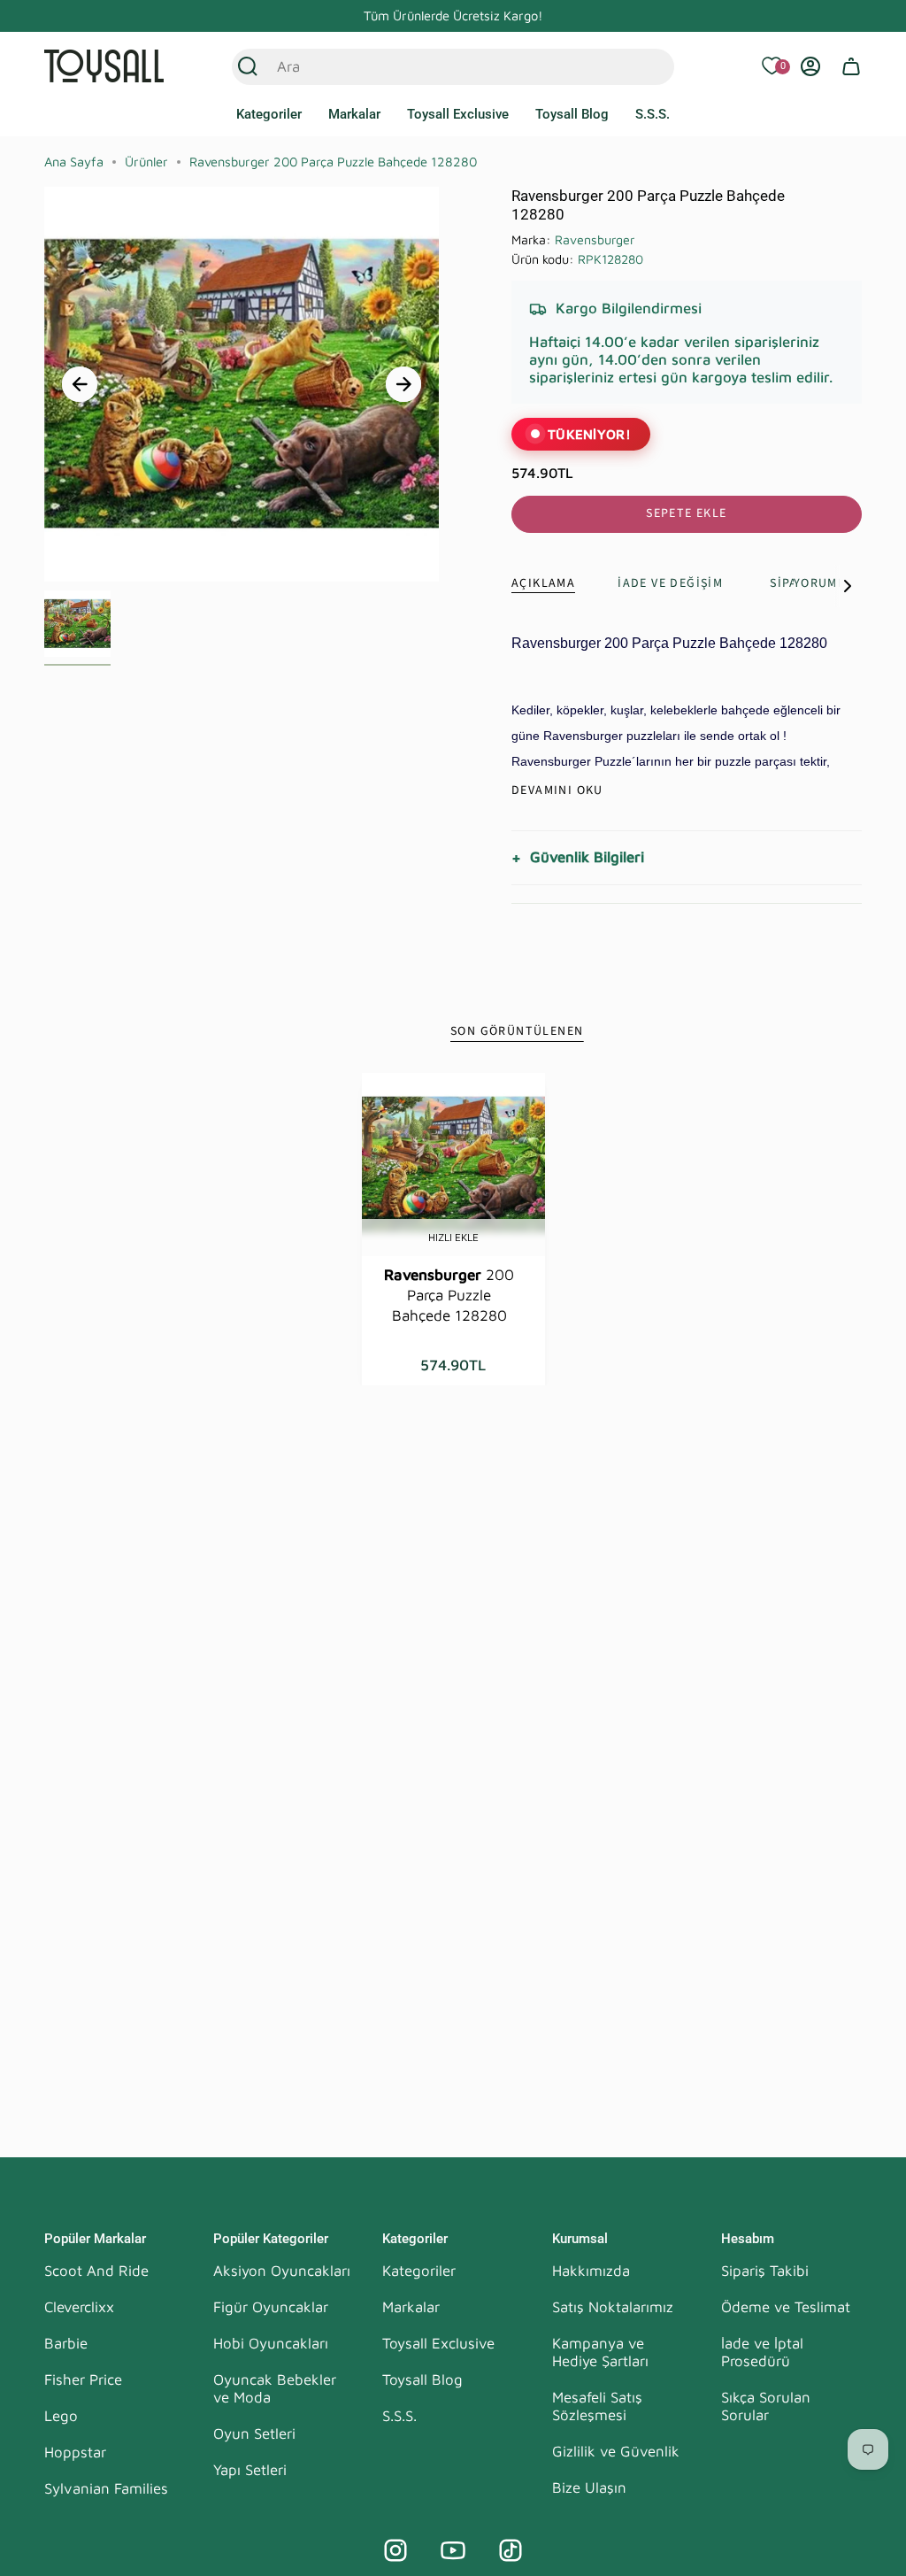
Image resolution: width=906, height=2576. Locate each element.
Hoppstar (75, 2452)
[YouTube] (453, 2550)
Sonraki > (403, 384)
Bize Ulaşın (589, 2487)
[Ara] (248, 66)
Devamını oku (557, 791)
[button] (269, 115)
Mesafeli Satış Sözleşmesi (597, 2406)
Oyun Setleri (254, 2433)
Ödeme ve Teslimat (786, 2307)
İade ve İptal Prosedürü (762, 2352)
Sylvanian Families (106, 2488)
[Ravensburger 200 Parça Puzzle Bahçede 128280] (453, 1165)
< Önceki (80, 384)
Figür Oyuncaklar (271, 2307)
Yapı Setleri (250, 2470)
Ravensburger (595, 239)
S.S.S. (399, 2416)
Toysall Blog (422, 2379)
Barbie (66, 2343)
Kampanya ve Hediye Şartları (600, 2352)
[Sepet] (851, 66)
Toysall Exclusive (438, 2343)
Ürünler (146, 162)
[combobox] (434, 66)
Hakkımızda (591, 2271)
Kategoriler (419, 2271)
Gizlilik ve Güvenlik (616, 2451)
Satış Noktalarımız (613, 2307)
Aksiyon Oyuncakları (282, 2271)
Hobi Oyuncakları (271, 2343)
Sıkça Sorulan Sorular (766, 2406)
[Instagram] (395, 2550)
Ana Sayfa (74, 162)
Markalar (411, 2307)
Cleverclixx (79, 2307)
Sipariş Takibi (765, 2271)
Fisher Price (83, 2379)
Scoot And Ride (96, 2271)
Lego (61, 2416)
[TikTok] (511, 2550)
